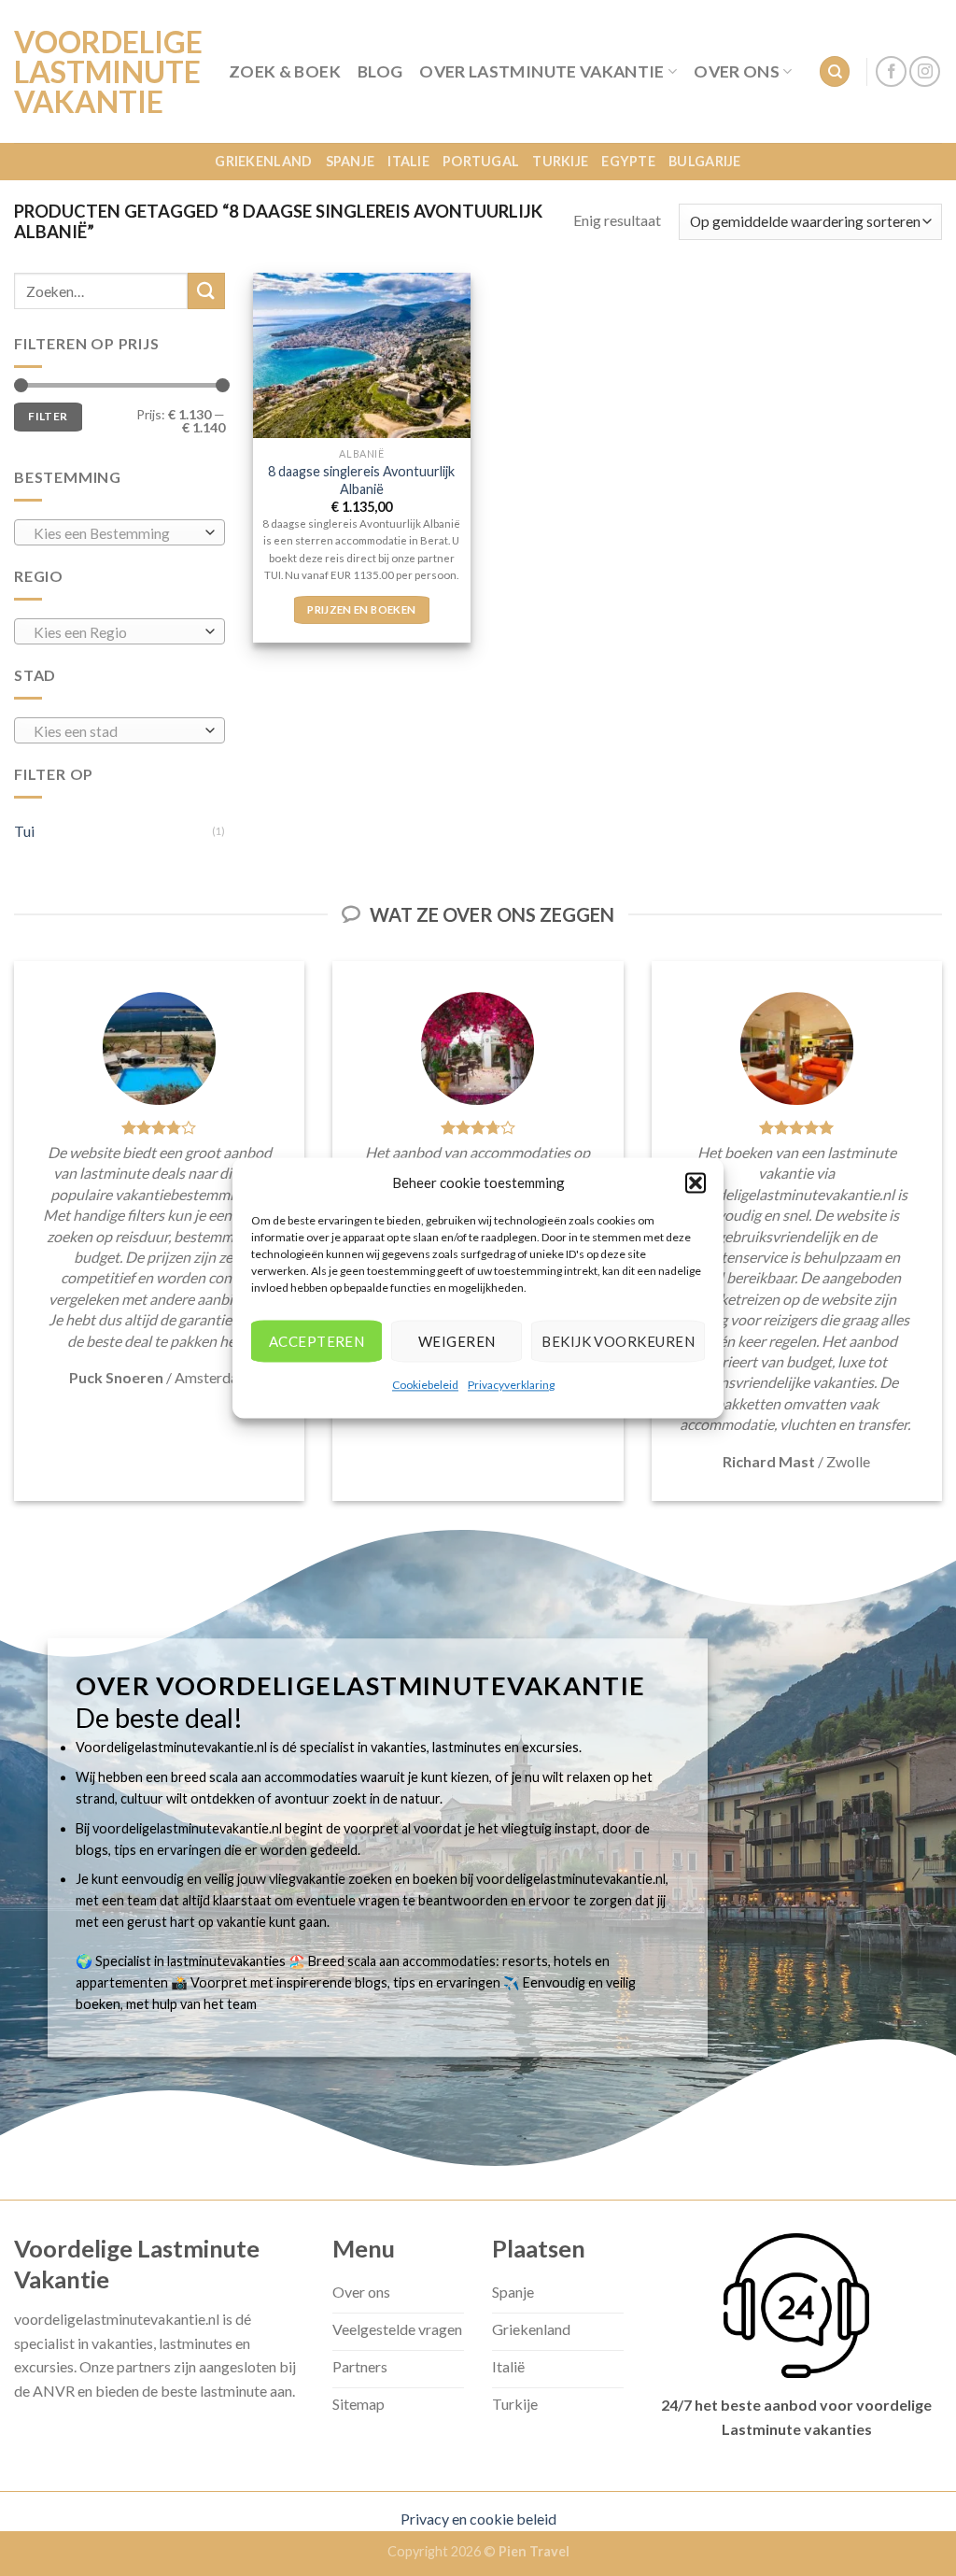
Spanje (351, 161)
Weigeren (457, 1341)
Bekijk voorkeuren (618, 1341)
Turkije (560, 161)
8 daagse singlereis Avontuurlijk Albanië (361, 480)
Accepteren (317, 1341)
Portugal (481, 161)
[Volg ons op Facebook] (891, 71)
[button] (696, 1182)
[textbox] (115, 533)
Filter (48, 416)
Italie (408, 161)
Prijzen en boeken (361, 609)
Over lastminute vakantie (541, 71)
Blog (380, 71)
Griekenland (263, 161)
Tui (24, 831)
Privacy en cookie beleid (478, 2519)
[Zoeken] (835, 71)
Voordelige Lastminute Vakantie (107, 72)
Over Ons (737, 71)
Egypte (628, 161)
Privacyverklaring (511, 1385)
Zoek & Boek (285, 71)
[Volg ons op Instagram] (925, 71)
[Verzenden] (206, 291)
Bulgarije (705, 161)
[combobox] (119, 532)
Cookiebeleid (425, 1385)
